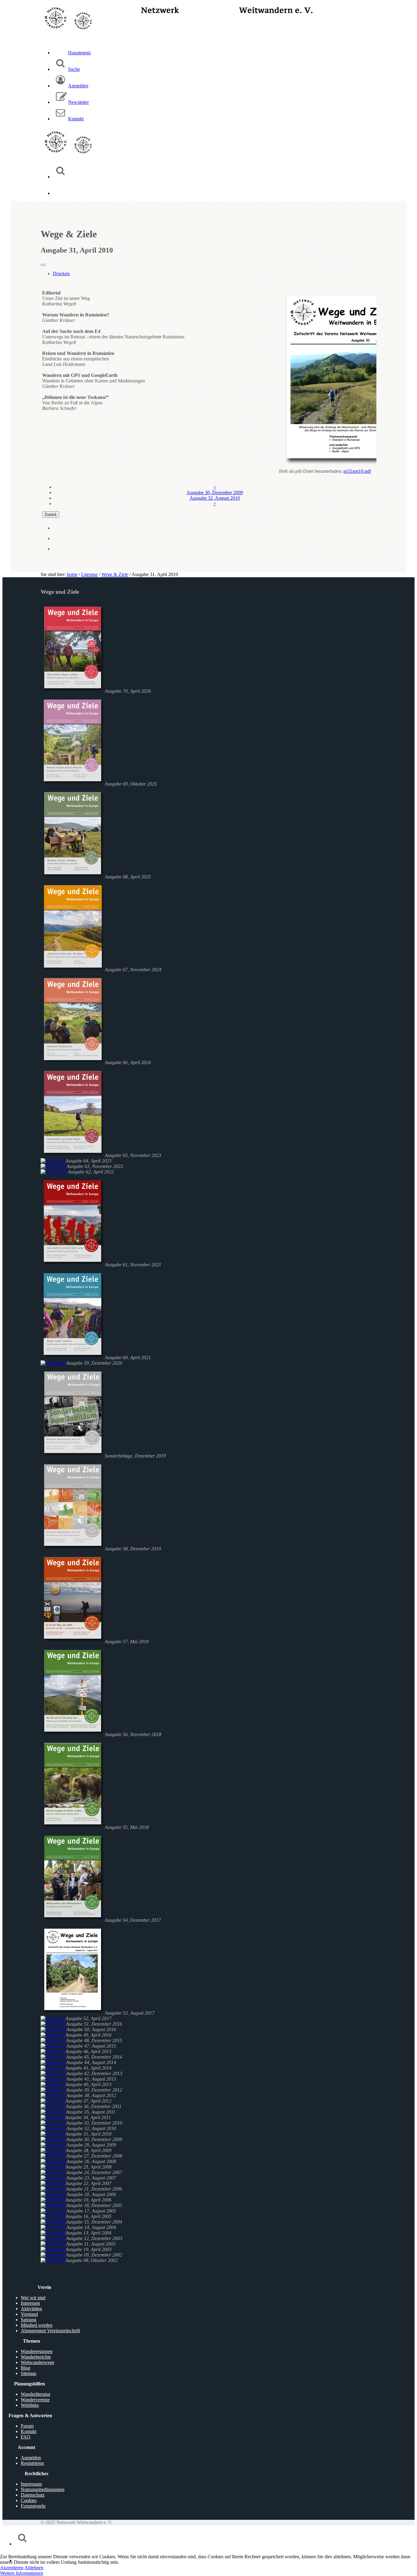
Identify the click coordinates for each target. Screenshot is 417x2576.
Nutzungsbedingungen (43, 2489)
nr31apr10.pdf (357, 471)
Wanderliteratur (36, 2394)
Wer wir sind (33, 2298)
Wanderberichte (36, 2357)
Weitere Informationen (22, 2573)
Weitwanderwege (38, 2362)
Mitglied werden (37, 2325)
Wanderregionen (37, 2351)
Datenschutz (33, 2495)
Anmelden (31, 2458)
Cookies (29, 2500)
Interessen (30, 2303)
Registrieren (32, 2463)
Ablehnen (34, 2568)
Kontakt (29, 2431)
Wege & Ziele (115, 574)
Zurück (51, 514)
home (72, 574)
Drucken (61, 274)
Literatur (89, 574)
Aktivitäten (31, 2309)
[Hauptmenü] (60, 193)
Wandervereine (35, 2400)
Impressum (31, 2484)
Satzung (29, 2320)
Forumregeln (33, 2506)
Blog (25, 2368)
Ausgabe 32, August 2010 (215, 498)
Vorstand (29, 2314)
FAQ (26, 2437)
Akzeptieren (12, 2568)
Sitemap (29, 2373)
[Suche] (60, 177)
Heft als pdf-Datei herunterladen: (311, 471)
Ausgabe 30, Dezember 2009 (215, 493)
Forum (27, 2426)
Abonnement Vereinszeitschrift (50, 2331)
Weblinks (30, 2405)
